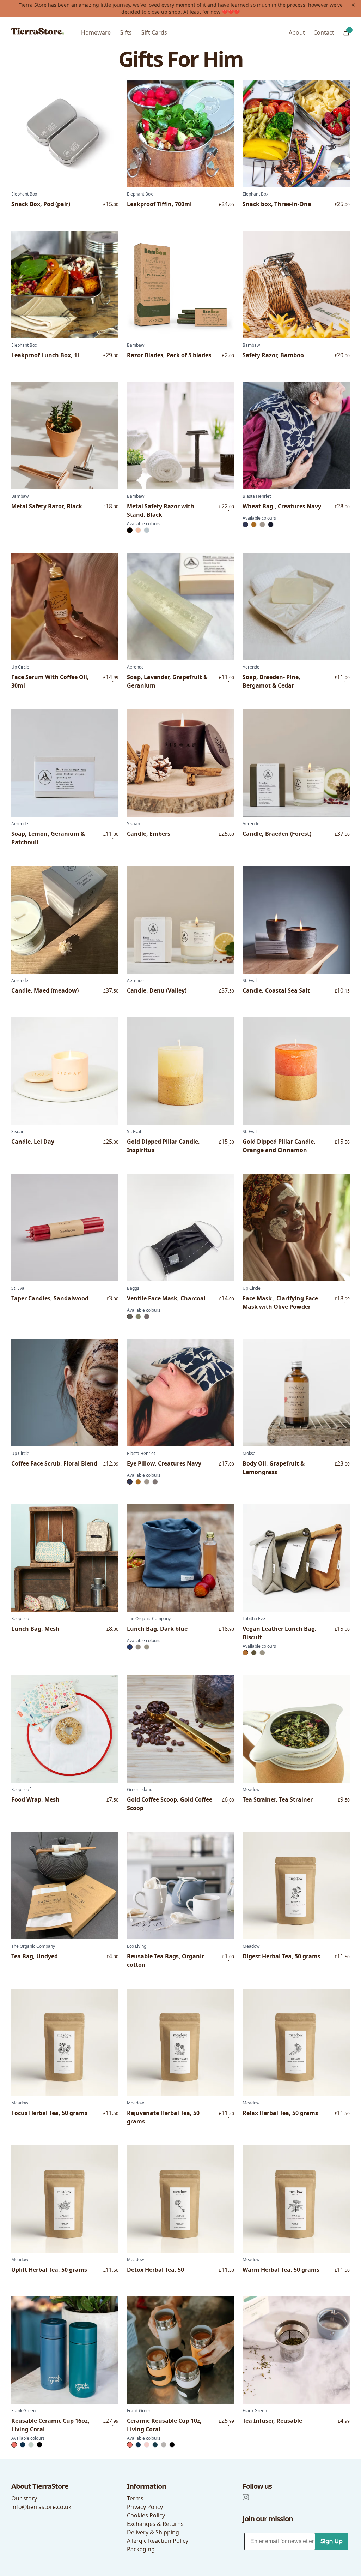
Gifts (126, 32)
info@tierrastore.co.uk (41, 2507)
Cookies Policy (146, 2515)
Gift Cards (154, 32)
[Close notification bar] (353, 5)
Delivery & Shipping (153, 2532)
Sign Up (332, 2541)
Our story (24, 2498)
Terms (135, 2498)
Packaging (141, 2549)
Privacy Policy (145, 2507)
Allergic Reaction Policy (158, 2541)
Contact (324, 32)
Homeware (96, 32)
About (297, 32)
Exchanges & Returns (155, 2524)
